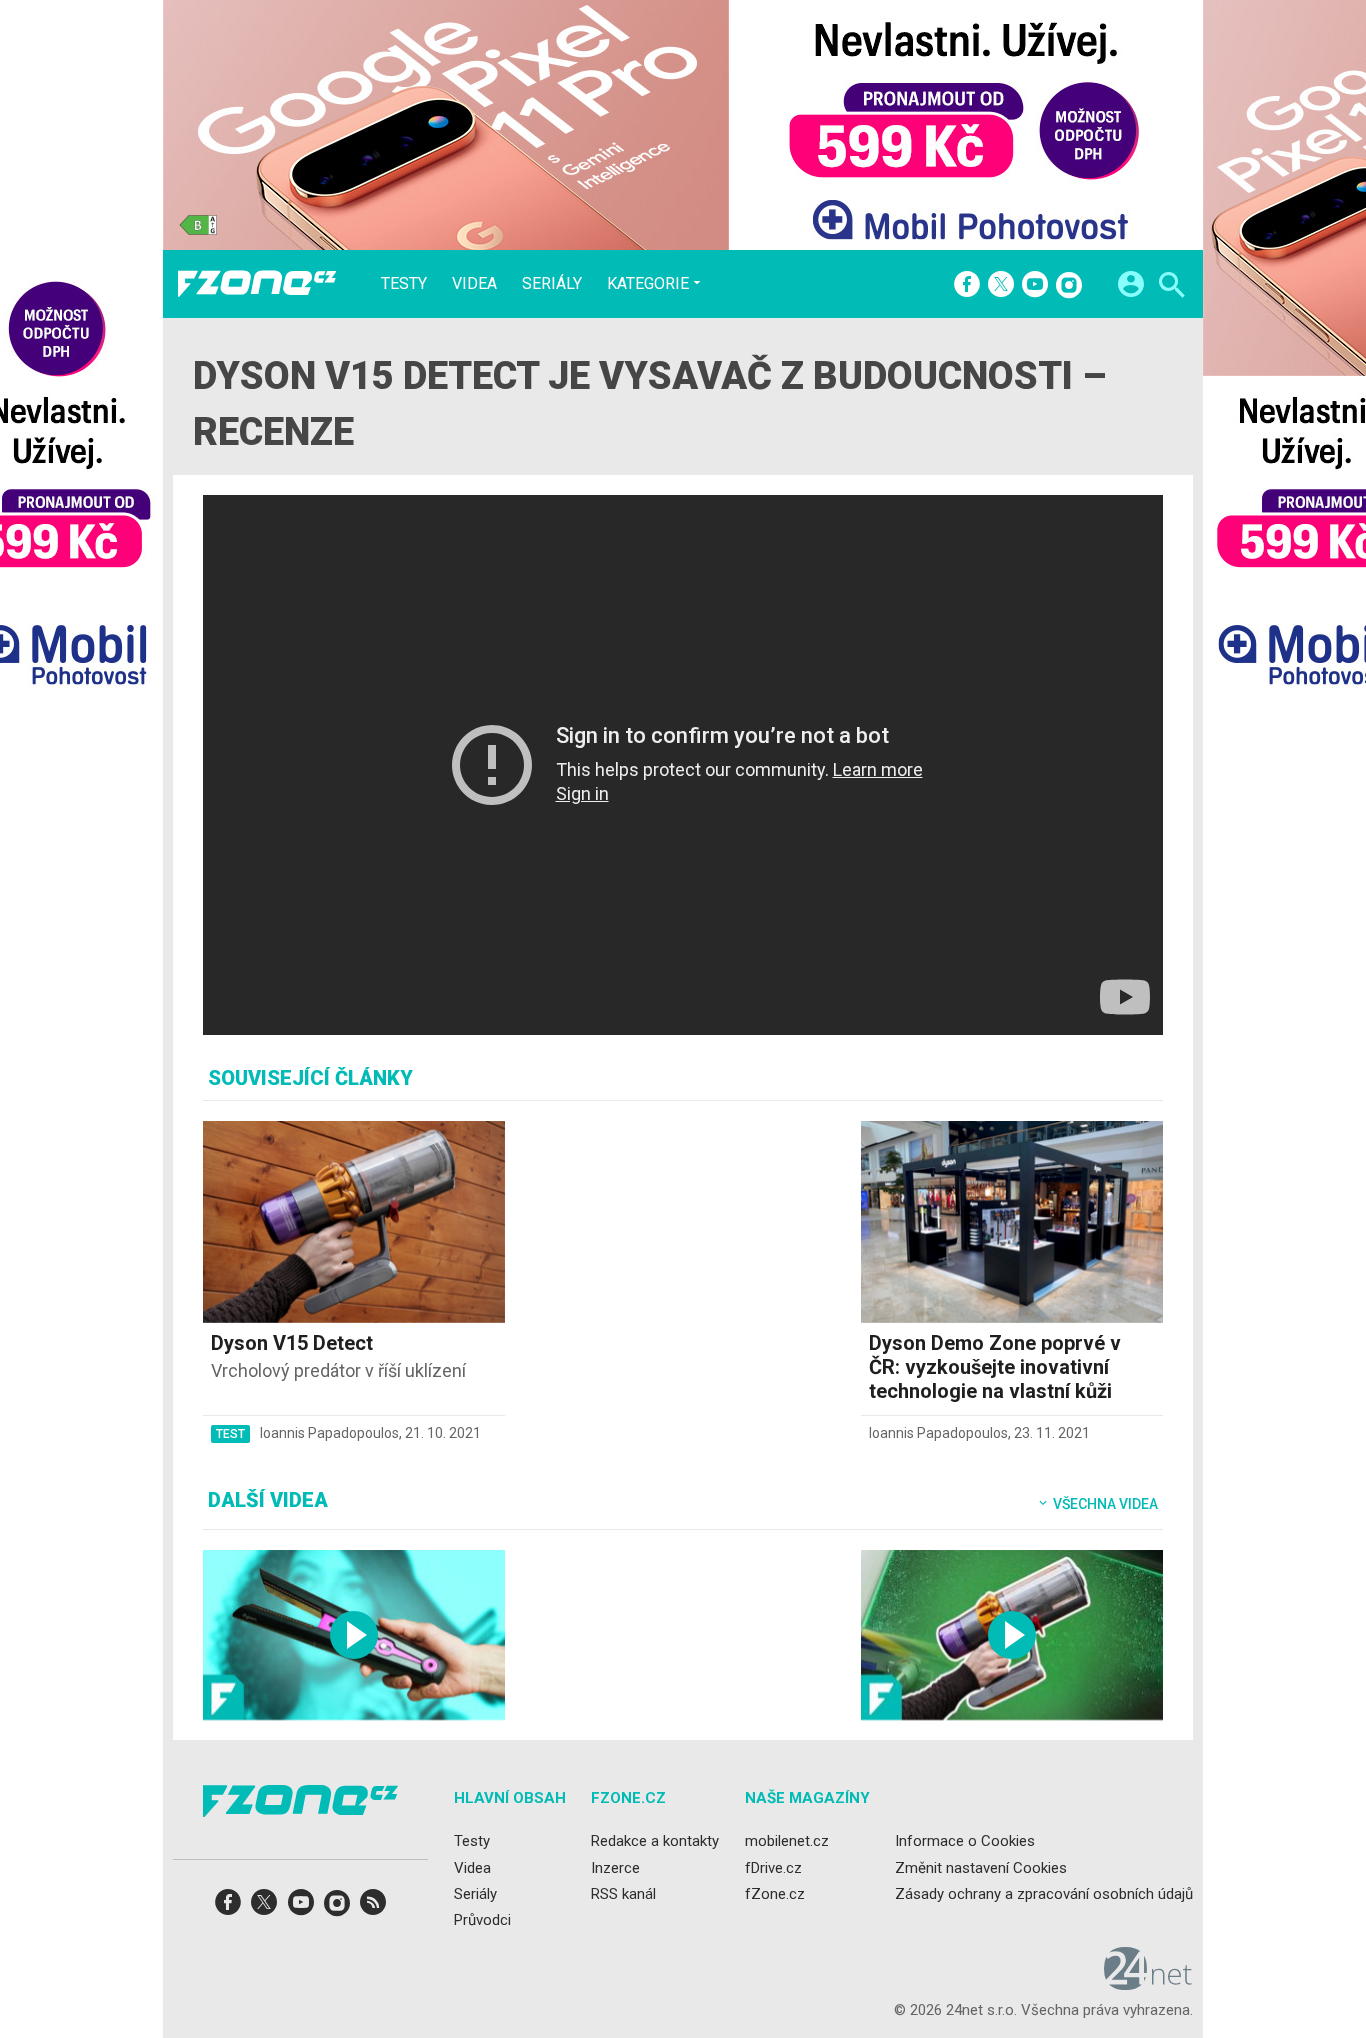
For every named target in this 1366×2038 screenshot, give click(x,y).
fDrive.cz (773, 1868)
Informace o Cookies (965, 1842)
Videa (474, 284)
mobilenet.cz (787, 1842)
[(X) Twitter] (1001, 286)
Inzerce (615, 1868)
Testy (404, 284)
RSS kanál (623, 1894)
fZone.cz (775, 1894)
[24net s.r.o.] (1148, 1984)
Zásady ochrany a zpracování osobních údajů (1044, 1894)
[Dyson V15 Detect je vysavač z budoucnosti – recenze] (1012, 1635)
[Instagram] (1069, 286)
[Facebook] (967, 286)
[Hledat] (1171, 287)
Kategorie (648, 283)
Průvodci (482, 1920)
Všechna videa (1104, 1504)
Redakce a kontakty (655, 1842)
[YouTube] (1035, 286)
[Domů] (257, 284)
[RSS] (373, 1908)
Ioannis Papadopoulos (329, 1433)
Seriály (552, 284)
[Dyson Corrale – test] (354, 1635)
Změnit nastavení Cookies (981, 1868)
